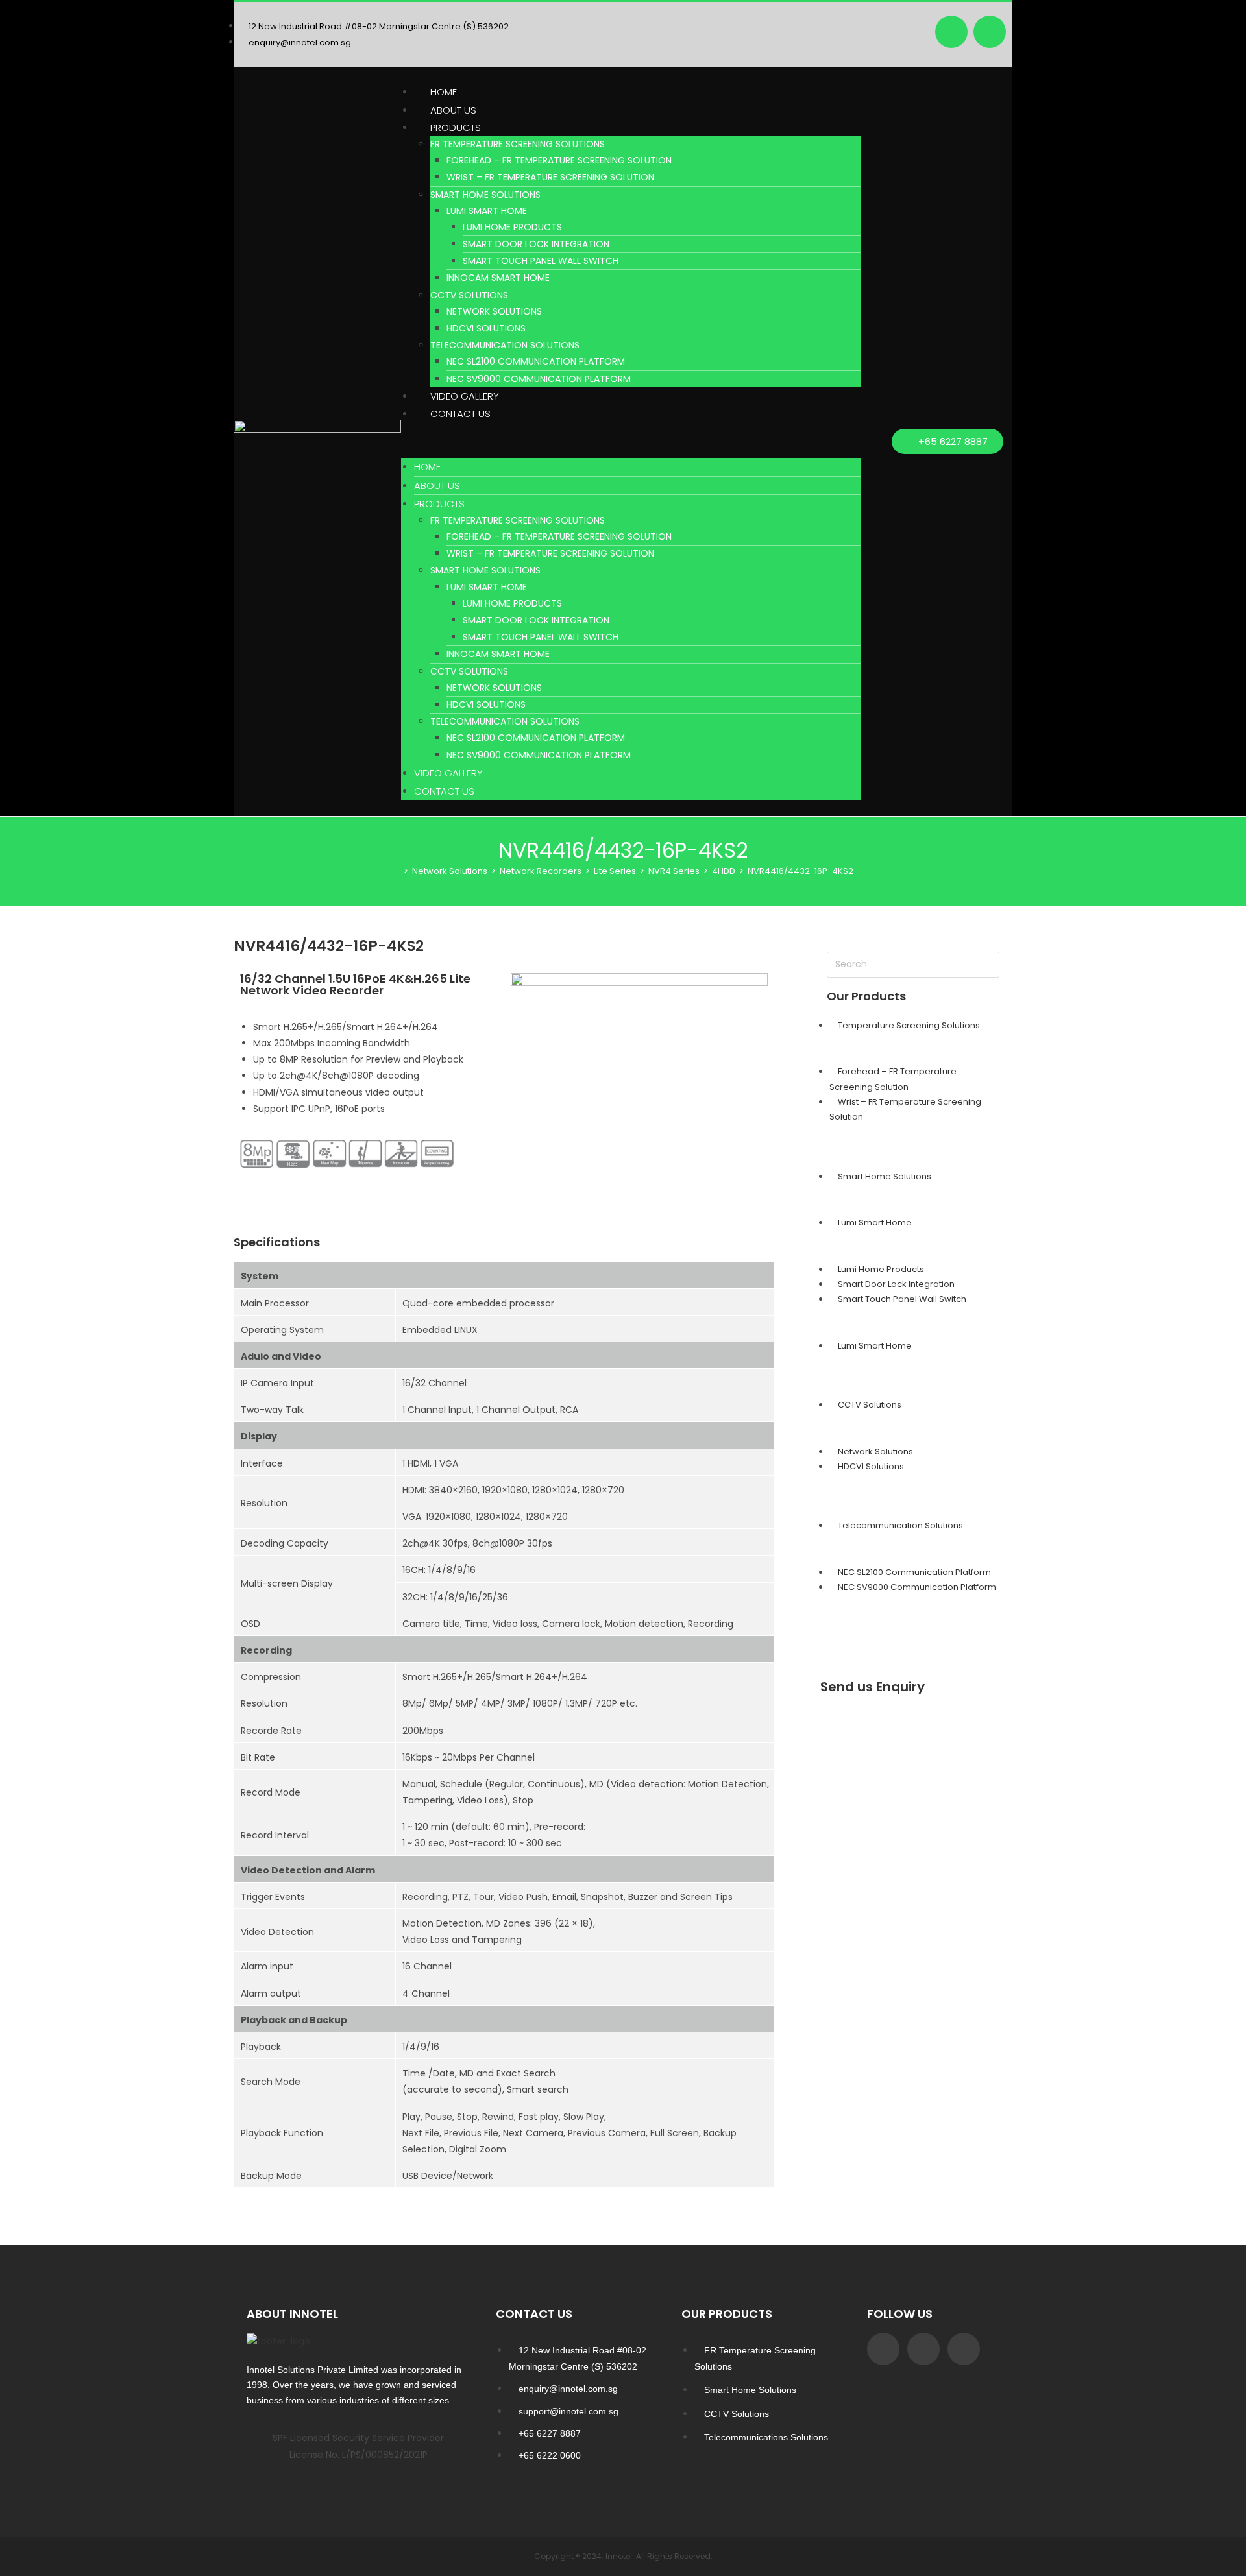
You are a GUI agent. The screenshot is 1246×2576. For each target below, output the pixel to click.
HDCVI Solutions (486, 328)
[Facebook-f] (883, 2349)
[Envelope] (923, 2349)
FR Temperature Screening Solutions (518, 144)
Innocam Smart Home (498, 278)
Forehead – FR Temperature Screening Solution (559, 160)
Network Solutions (494, 311)
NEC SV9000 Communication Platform (539, 379)
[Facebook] (951, 32)
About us (453, 110)
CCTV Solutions (469, 295)
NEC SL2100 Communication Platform (536, 361)
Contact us (460, 414)
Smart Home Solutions (485, 195)
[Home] (397, 871)
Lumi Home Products (512, 227)
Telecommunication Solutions (505, 345)
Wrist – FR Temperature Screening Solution (550, 177)
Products (456, 127)
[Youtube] (990, 32)
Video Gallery (465, 396)
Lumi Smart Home (487, 211)
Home (444, 92)
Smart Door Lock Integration (536, 244)
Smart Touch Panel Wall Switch (541, 261)
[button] (631, 440)
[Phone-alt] (964, 2349)
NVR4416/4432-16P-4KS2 (800, 871)
